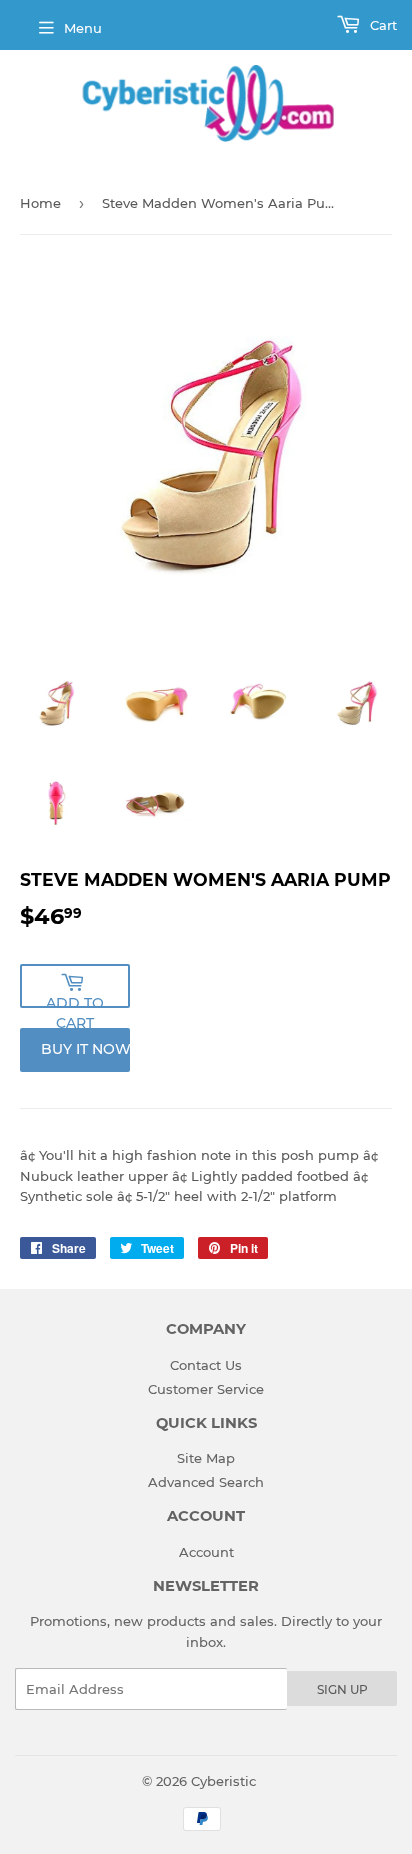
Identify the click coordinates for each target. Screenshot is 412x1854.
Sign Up (342, 1689)
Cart (381, 25)
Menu (83, 28)
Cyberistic (223, 1781)
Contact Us (206, 1365)
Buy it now (85, 1049)
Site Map (206, 1458)
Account (206, 1552)
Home (40, 203)
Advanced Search (206, 1482)
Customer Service (206, 1389)
